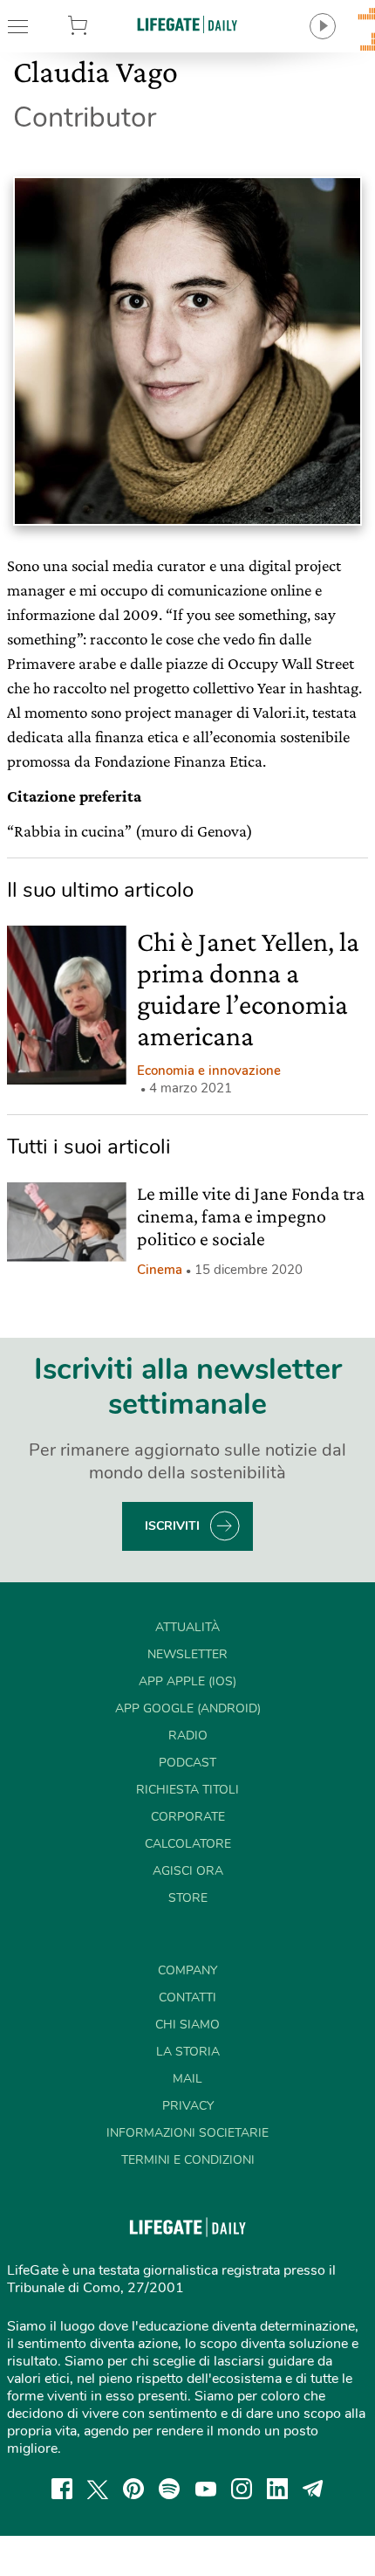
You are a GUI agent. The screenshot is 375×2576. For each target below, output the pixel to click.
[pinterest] (133, 2489)
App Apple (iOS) (187, 1681)
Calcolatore (188, 1844)
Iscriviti (172, 1526)
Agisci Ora (188, 1871)
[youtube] (206, 2489)
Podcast (187, 1763)
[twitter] (98, 2489)
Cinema (160, 1270)
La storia (188, 2052)
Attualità (187, 1627)
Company (187, 1970)
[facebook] (62, 2489)
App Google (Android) (188, 1708)
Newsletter (187, 1654)
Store (104, 26)
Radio (188, 1736)
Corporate (188, 1817)
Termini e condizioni (188, 2160)
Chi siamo (187, 2025)
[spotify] (169, 2489)
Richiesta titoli (187, 1790)
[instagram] (242, 2489)
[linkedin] (277, 2489)
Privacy (188, 2106)
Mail (187, 2079)
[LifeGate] (187, 24)
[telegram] (313, 2489)
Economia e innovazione (209, 1071)
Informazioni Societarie (187, 2133)
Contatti (187, 1997)
